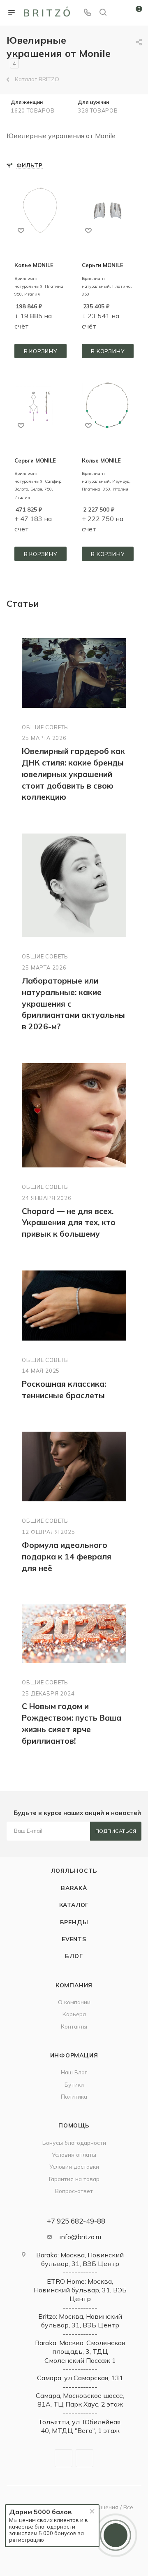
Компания (74, 1985)
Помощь (74, 2125)
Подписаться (116, 1831)
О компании (74, 2002)
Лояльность (74, 1870)
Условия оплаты (74, 2154)
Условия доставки (74, 2166)
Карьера (74, 2014)
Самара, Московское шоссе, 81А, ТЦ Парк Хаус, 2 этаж (80, 2400)
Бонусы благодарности (74, 2143)
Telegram (64, 2458)
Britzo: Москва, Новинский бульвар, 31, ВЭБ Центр (80, 2321)
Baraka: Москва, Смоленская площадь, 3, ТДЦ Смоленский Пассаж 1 (80, 2352)
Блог (74, 1956)
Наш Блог (74, 2072)
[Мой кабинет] (118, 13)
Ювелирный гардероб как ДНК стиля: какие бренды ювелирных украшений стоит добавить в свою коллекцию (73, 774)
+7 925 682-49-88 (76, 2221)
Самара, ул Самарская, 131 (80, 2378)
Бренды (74, 1922)
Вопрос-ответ (74, 2191)
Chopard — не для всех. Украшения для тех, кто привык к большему (69, 1223)
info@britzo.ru (80, 2237)
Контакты (74, 2026)
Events (74, 1939)
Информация (74, 2055)
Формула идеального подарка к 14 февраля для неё (67, 1557)
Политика (74, 2096)
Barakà (74, 1888)
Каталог (74, 1905)
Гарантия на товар (74, 2179)
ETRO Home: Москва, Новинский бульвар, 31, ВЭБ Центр (80, 2290)
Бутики (74, 2084)
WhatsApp (84, 2458)
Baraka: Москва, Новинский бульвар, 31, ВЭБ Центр (80, 2259)
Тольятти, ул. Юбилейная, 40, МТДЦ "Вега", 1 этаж (80, 2426)
